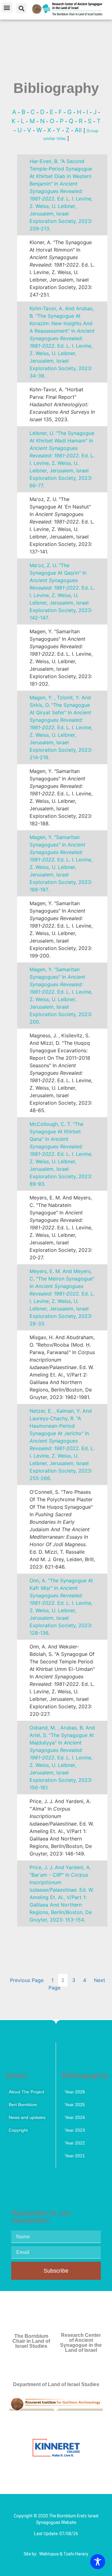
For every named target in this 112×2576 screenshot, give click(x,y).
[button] (7, 8)
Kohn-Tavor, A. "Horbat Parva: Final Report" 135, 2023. (62, 404)
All (79, 130)
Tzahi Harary (76, 2554)
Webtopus (49, 2554)
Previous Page (27, 1980)
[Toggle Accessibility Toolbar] (98, 2562)
